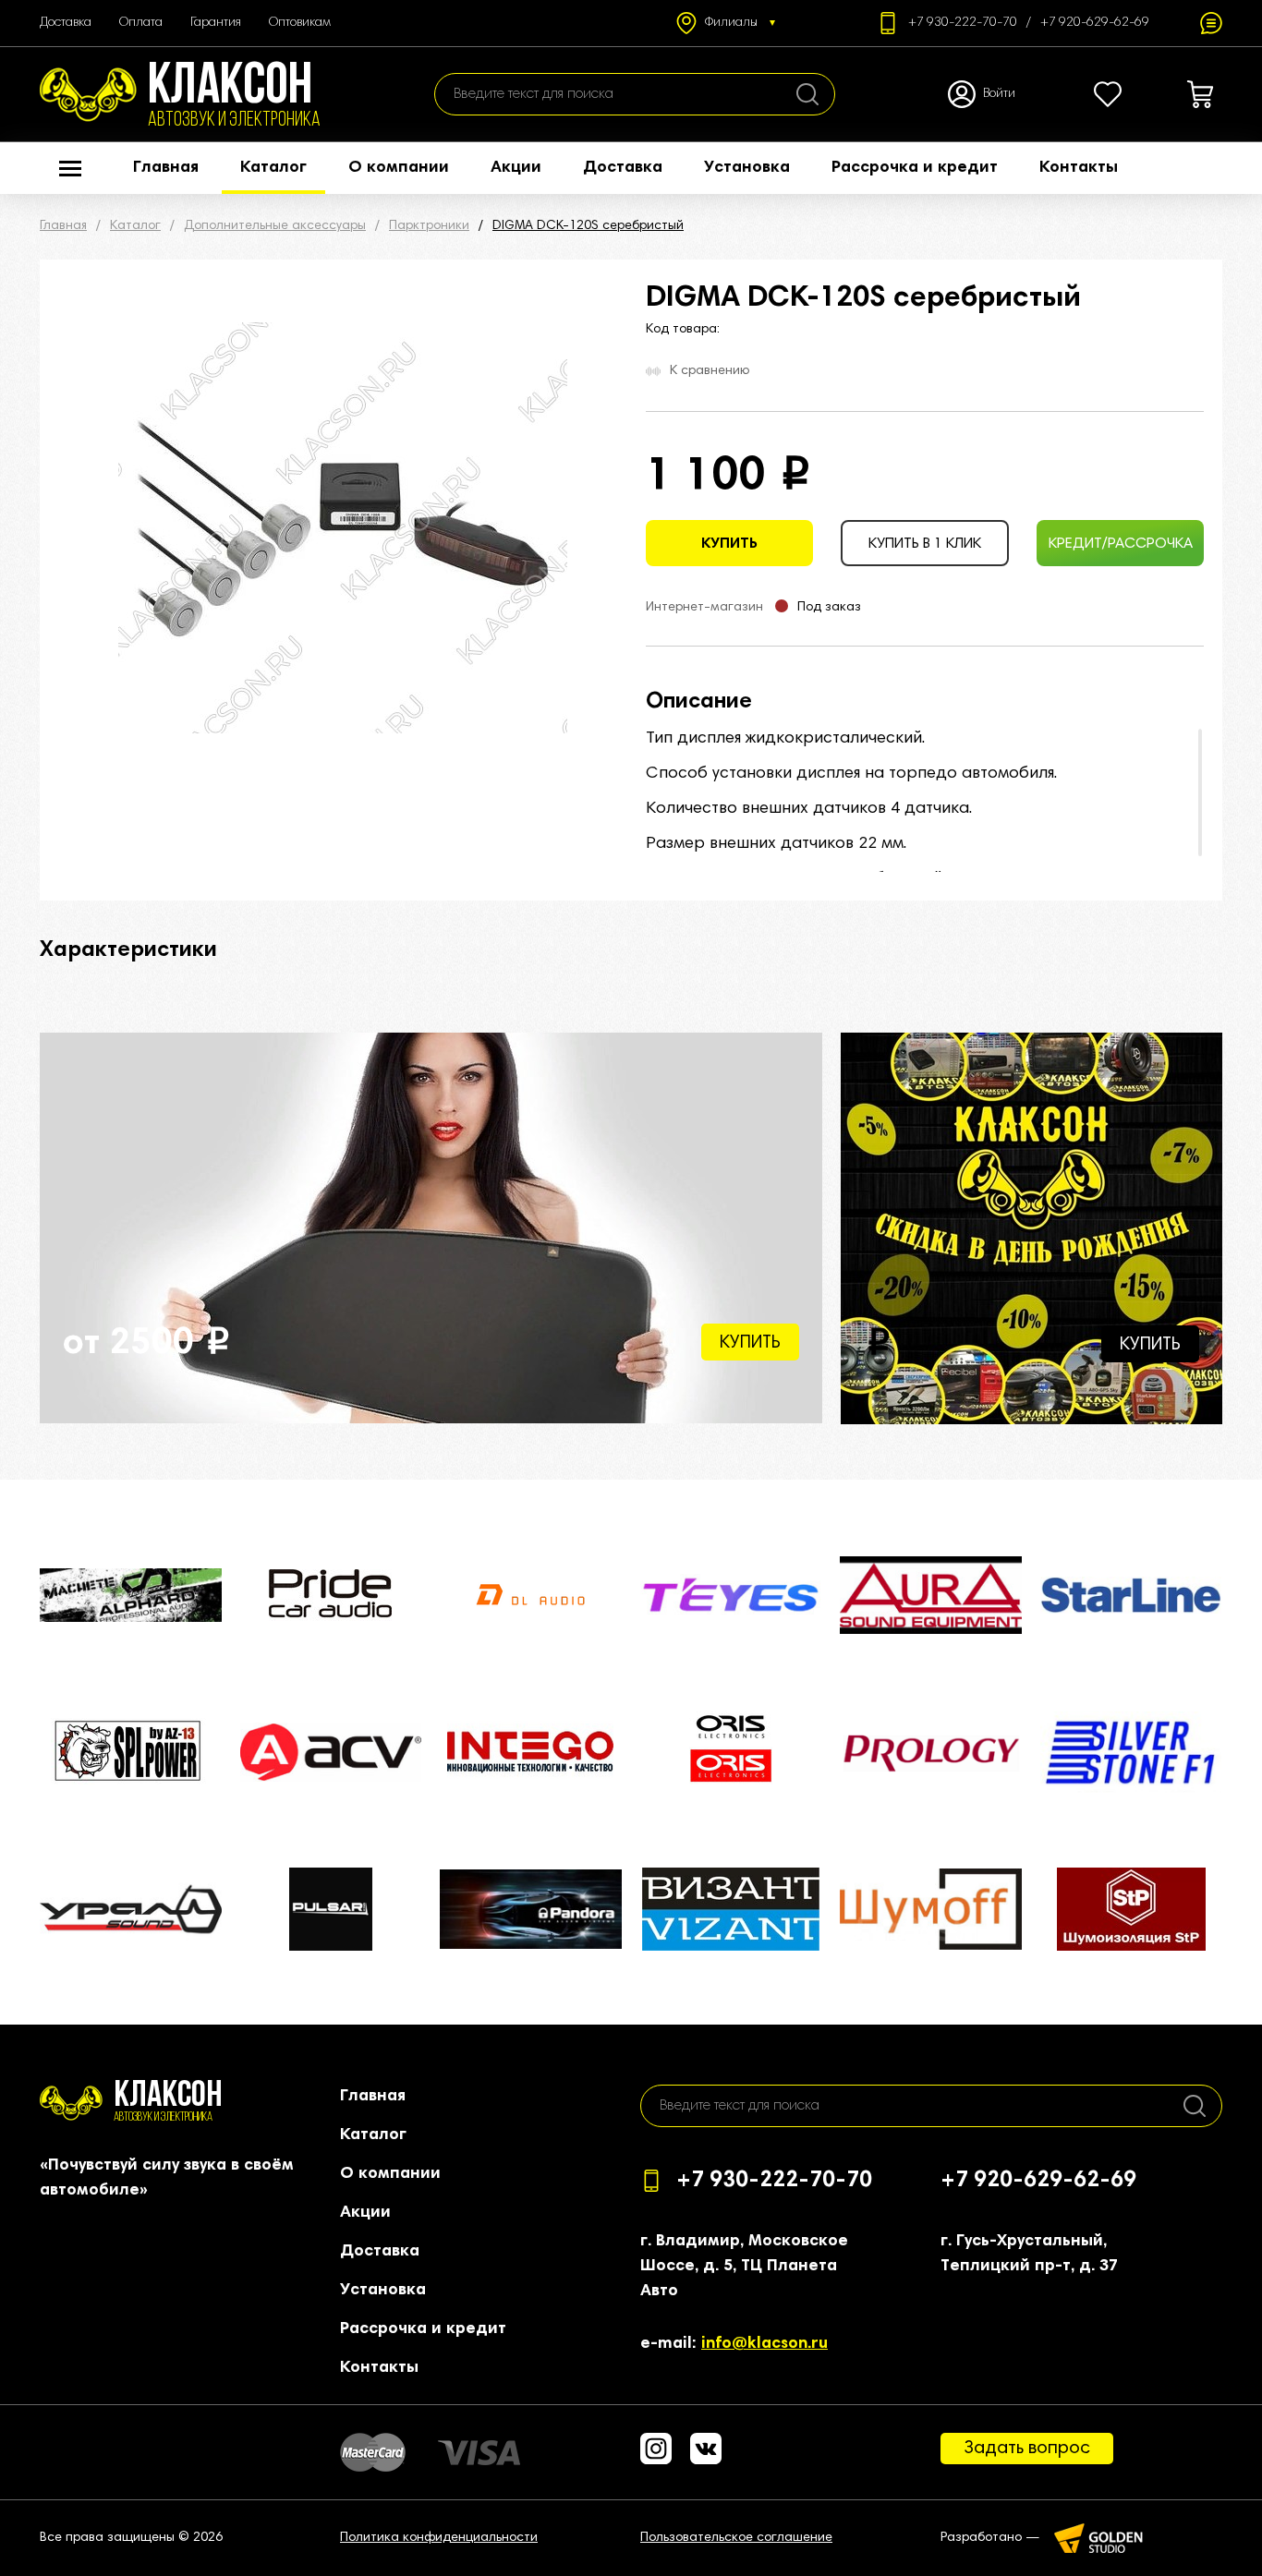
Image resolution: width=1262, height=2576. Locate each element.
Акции (516, 168)
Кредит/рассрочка (1121, 544)
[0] (1108, 94)
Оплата (141, 23)
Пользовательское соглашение (736, 2538)
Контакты (1079, 168)
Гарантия (216, 23)
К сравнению (710, 371)
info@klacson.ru (764, 2344)
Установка (747, 168)
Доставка (66, 23)
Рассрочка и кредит (915, 168)
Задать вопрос (1027, 2449)
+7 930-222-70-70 (963, 23)
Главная (166, 168)
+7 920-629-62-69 (1095, 23)
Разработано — (990, 2538)
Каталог (273, 168)
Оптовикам (300, 23)
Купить (729, 544)
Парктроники (429, 226)
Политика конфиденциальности (439, 2538)
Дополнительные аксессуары (275, 226)
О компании (399, 168)
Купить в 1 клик (925, 544)
